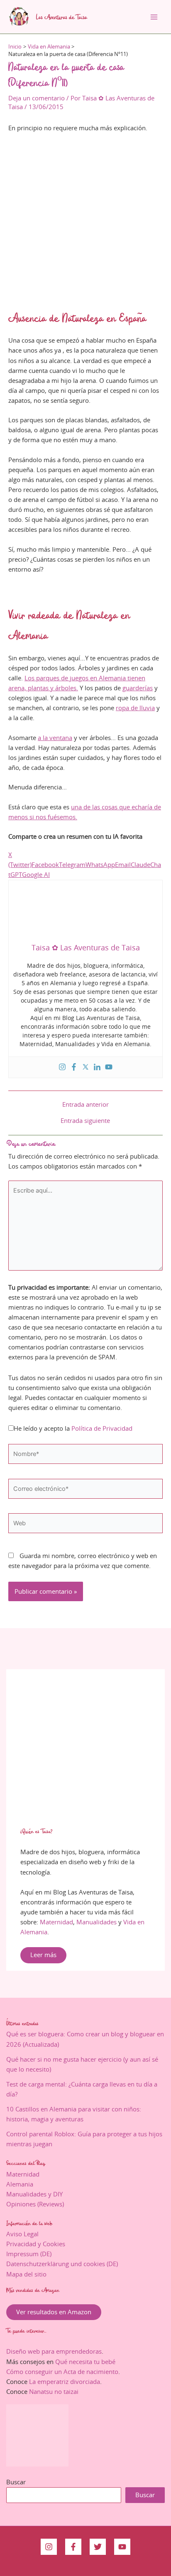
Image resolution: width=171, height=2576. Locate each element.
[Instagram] (62, 1068)
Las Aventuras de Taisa (62, 17)
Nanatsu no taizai (54, 2392)
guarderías (138, 688)
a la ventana (55, 738)
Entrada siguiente (85, 1121)
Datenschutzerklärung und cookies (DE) (62, 2264)
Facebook (45, 865)
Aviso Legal (22, 2234)
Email (123, 865)
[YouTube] (122, 2547)
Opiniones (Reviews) (35, 2204)
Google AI (36, 875)
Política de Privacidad (102, 1428)
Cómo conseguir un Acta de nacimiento (62, 2372)
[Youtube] (109, 1068)
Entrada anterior (85, 1105)
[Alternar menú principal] (154, 17)
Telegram (72, 865)
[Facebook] (74, 1068)
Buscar (16, 2482)
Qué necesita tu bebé (85, 2362)
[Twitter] (85, 1068)
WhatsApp (100, 865)
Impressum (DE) (29, 2254)
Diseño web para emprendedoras (54, 2351)
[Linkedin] (97, 1068)
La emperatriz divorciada (65, 2382)
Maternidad (56, 1922)
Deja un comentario (37, 98)
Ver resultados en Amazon (54, 2312)
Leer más (43, 1955)
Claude (140, 865)
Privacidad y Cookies (36, 2244)
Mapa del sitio (26, 2274)
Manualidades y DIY (34, 2194)
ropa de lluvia (135, 708)
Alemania (20, 2184)
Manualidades (96, 1922)
